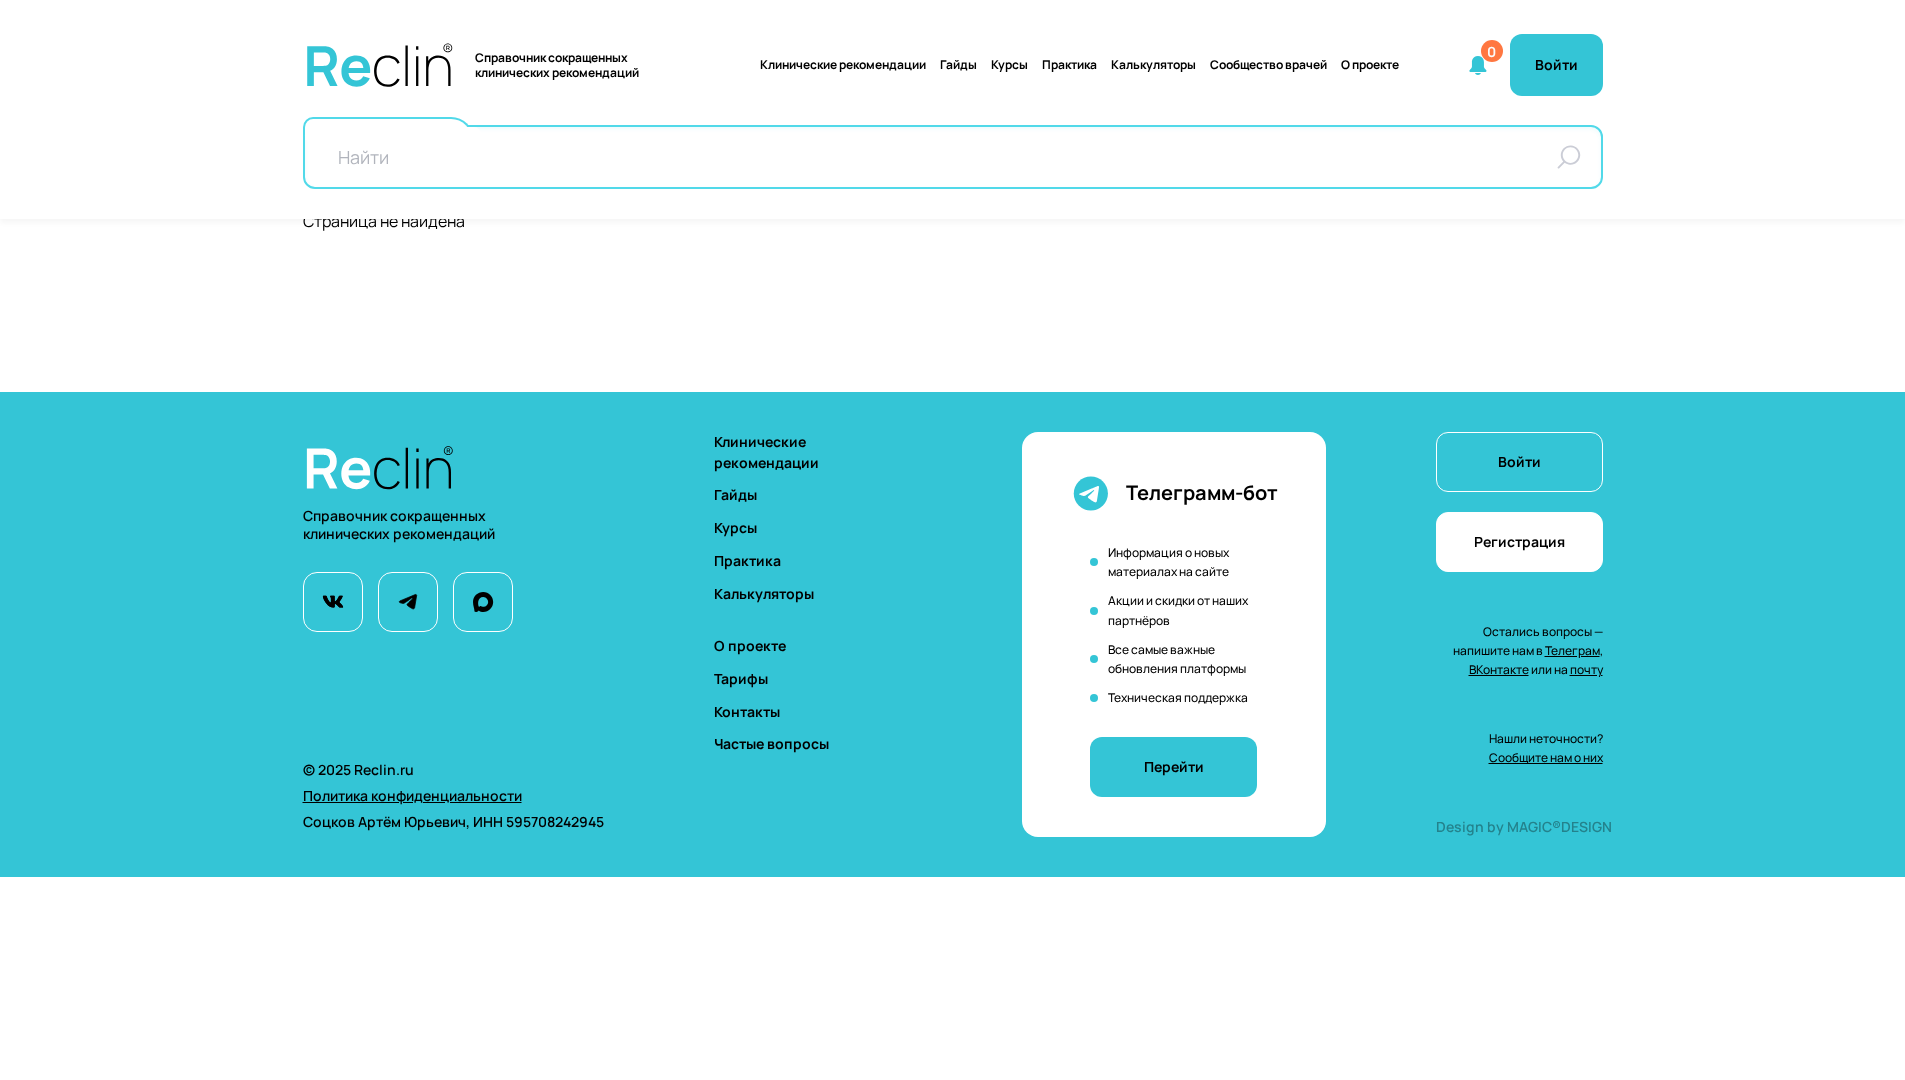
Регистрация (1519, 541)
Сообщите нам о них (1546, 757)
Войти (1519, 461)
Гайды (958, 64)
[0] (1478, 65)
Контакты (747, 711)
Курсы (1009, 64)
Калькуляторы (764, 593)
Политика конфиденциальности (412, 795)
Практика (1069, 64)
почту (1586, 669)
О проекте (1370, 64)
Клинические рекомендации (843, 64)
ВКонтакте (1499, 669)
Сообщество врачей (1268, 64)
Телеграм (1572, 650)
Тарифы (741, 678)
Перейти (1174, 766)
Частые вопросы (771, 743)
